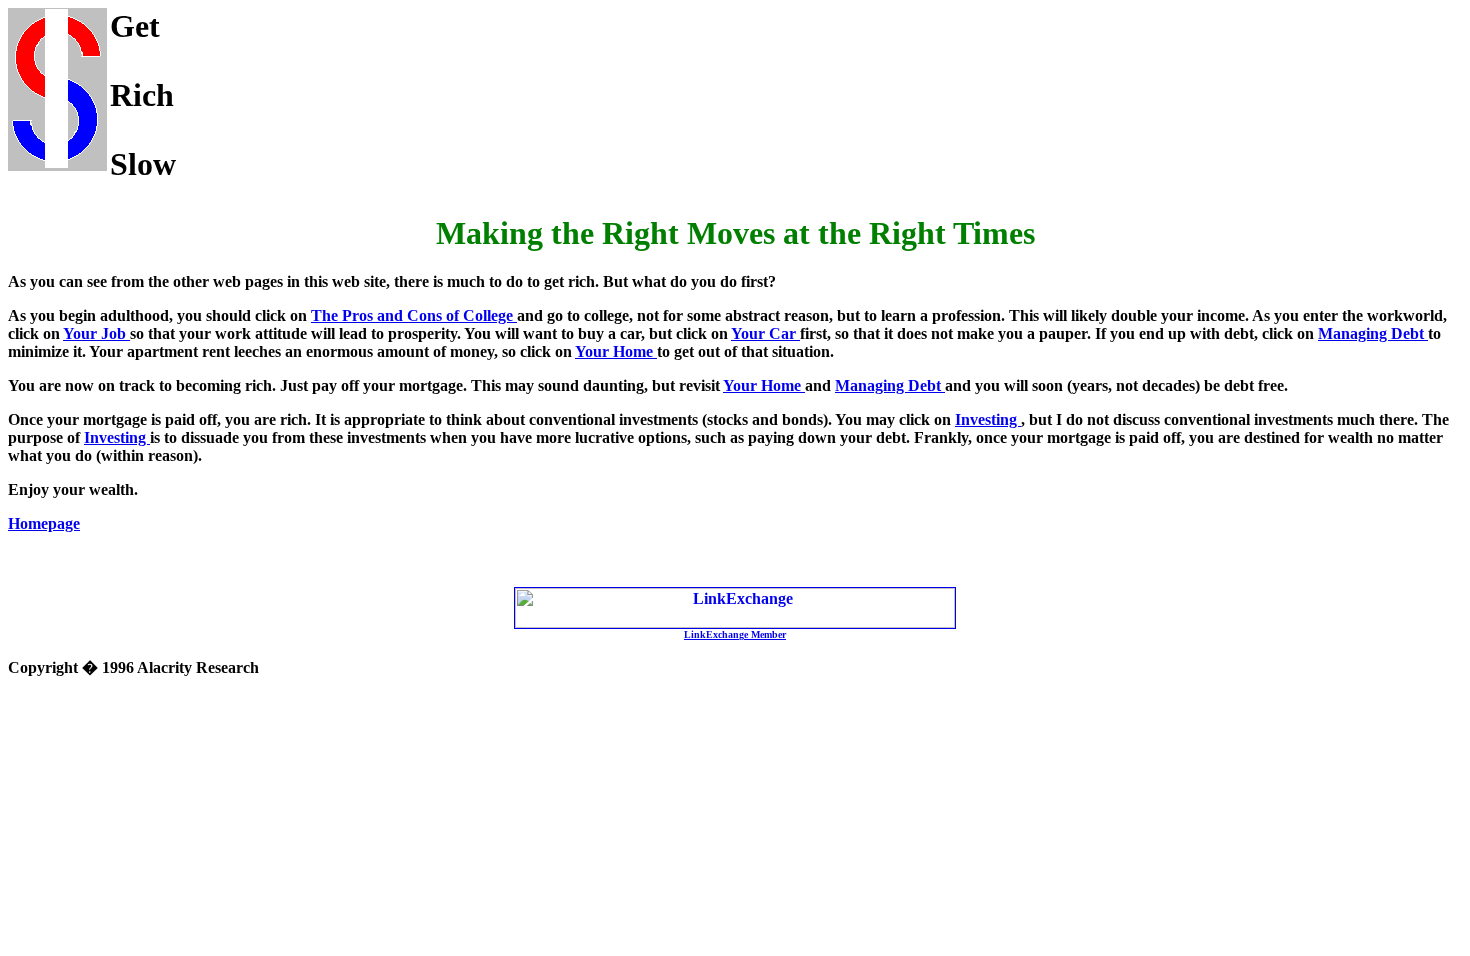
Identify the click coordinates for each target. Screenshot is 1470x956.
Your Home (616, 351)
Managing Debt (1373, 333)
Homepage (44, 523)
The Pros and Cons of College (414, 315)
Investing (988, 419)
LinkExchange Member (735, 634)
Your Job (96, 333)
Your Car (765, 333)
